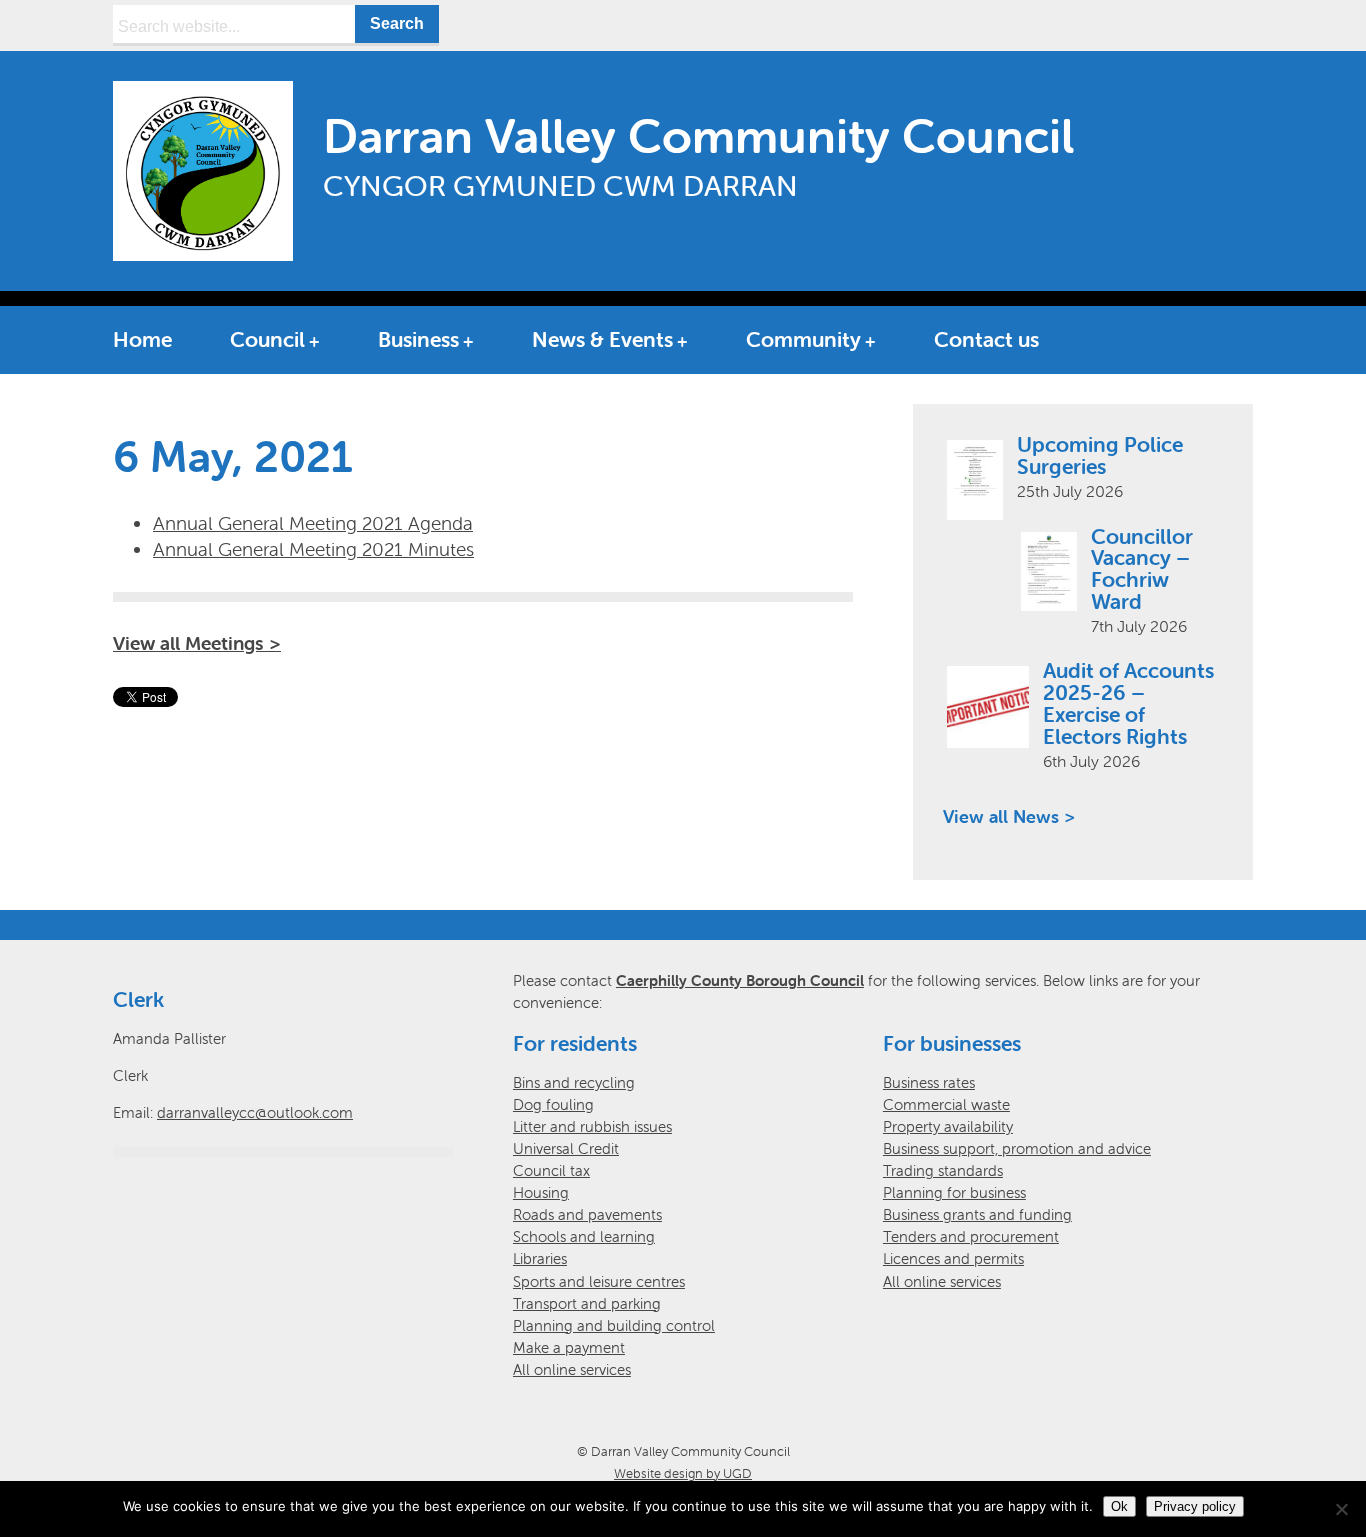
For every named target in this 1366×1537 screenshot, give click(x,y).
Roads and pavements (587, 1214)
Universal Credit (566, 1148)
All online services (572, 1369)
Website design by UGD (683, 1473)
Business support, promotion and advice (1017, 1148)
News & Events (602, 339)
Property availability (948, 1126)
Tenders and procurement (971, 1236)
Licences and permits (953, 1258)
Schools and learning (584, 1236)
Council (267, 339)
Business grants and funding (977, 1214)
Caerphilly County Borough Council (740, 980)
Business (418, 339)
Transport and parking (587, 1303)
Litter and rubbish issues (592, 1126)
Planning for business (954, 1192)
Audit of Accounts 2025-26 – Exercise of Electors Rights (1128, 703)
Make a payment (569, 1347)
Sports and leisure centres (599, 1281)
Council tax (551, 1170)
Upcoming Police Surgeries (1100, 455)
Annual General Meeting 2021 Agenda (313, 523)
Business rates (929, 1082)
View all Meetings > (197, 643)
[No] (1341, 1509)
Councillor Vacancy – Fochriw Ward (1142, 569)
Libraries (540, 1258)
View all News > (1009, 816)
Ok (1119, 1506)
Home (142, 339)
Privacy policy (1195, 1506)
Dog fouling (553, 1104)
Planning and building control (614, 1325)
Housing (541, 1192)
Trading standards (943, 1170)
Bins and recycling (574, 1082)
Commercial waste (946, 1104)
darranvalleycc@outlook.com (255, 1112)
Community (803, 339)
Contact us (986, 339)
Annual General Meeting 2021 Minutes (313, 549)
